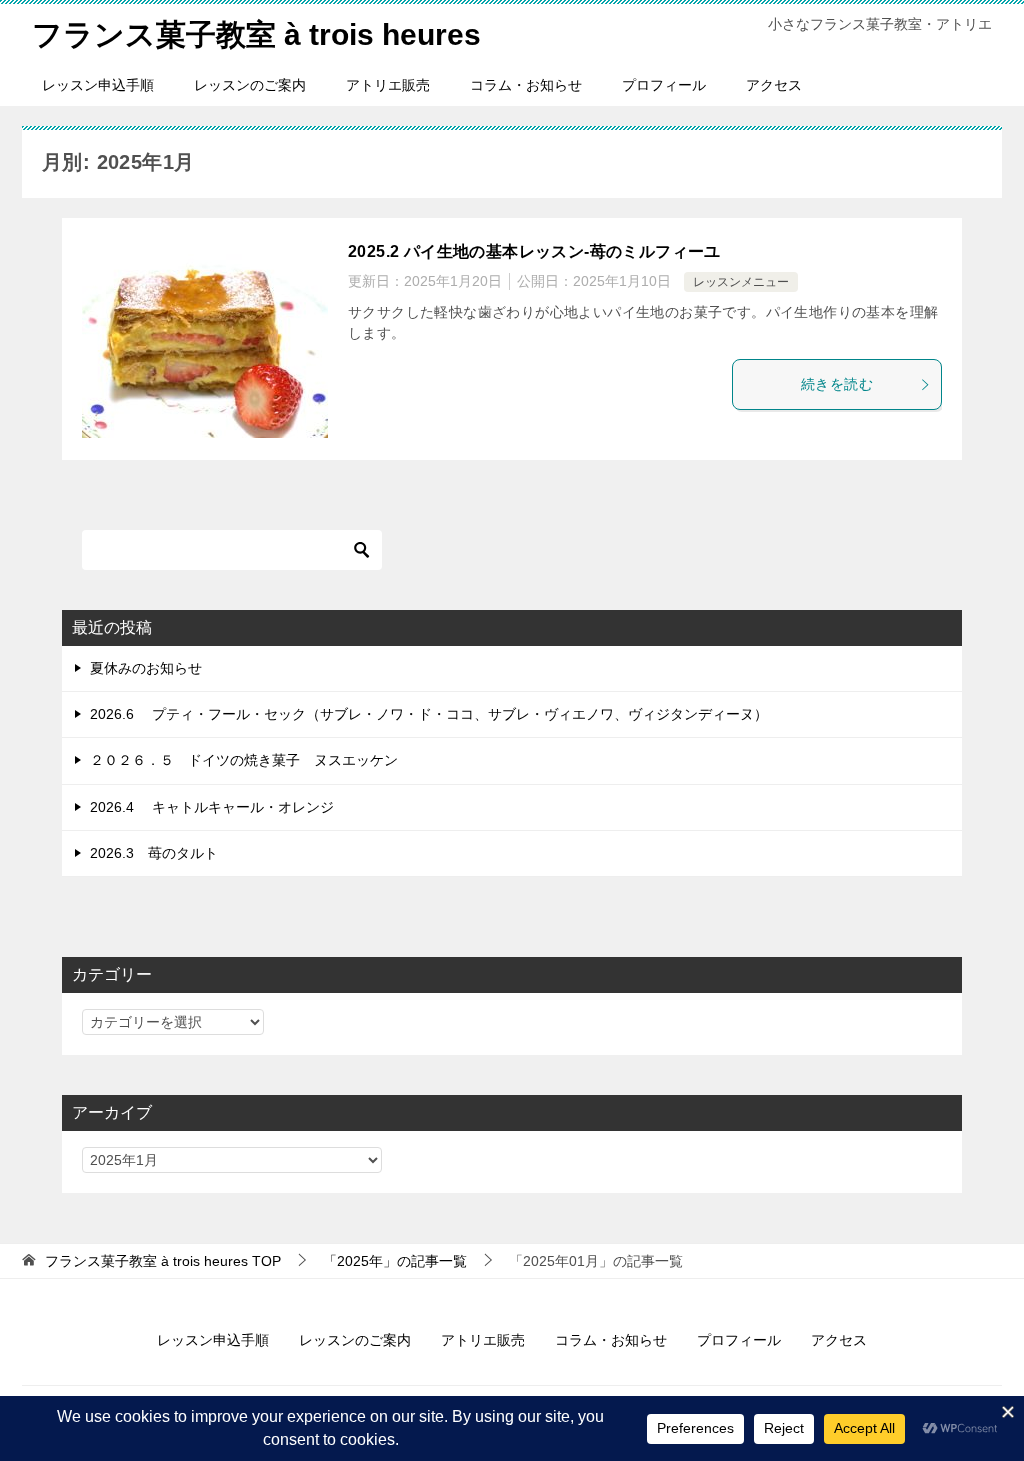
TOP (163, 1261)
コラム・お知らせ (526, 85)
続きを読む (837, 384)
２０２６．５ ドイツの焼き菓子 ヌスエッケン (244, 760)
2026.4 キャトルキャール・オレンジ (212, 807)
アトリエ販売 (388, 85)
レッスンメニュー (741, 282)
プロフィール (664, 85)
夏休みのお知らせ (146, 668)
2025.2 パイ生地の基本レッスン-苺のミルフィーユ (534, 251)
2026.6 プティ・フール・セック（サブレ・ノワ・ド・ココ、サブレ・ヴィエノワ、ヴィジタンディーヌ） (429, 714)
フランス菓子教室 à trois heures (256, 34)
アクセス (774, 85)
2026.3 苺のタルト (154, 853)
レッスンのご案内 (250, 85)
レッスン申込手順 (98, 85)
